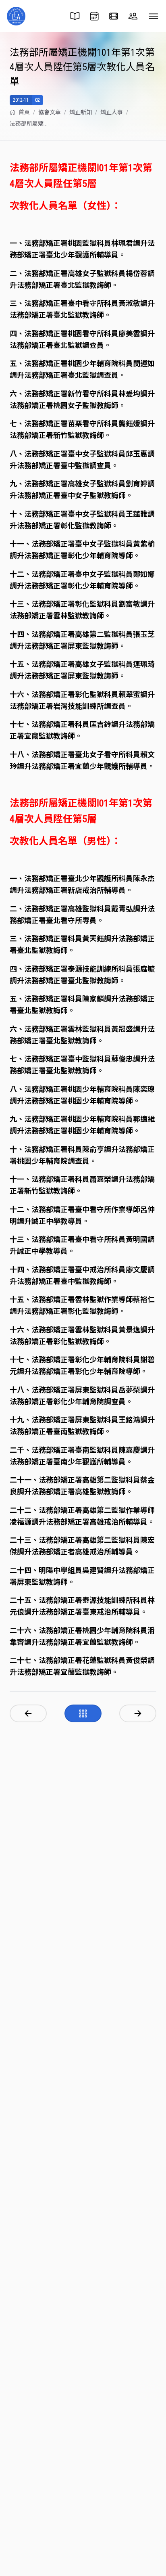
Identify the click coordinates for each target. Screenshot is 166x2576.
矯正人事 (112, 112)
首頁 (24, 112)
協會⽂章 (50, 112)
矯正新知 (81, 112)
